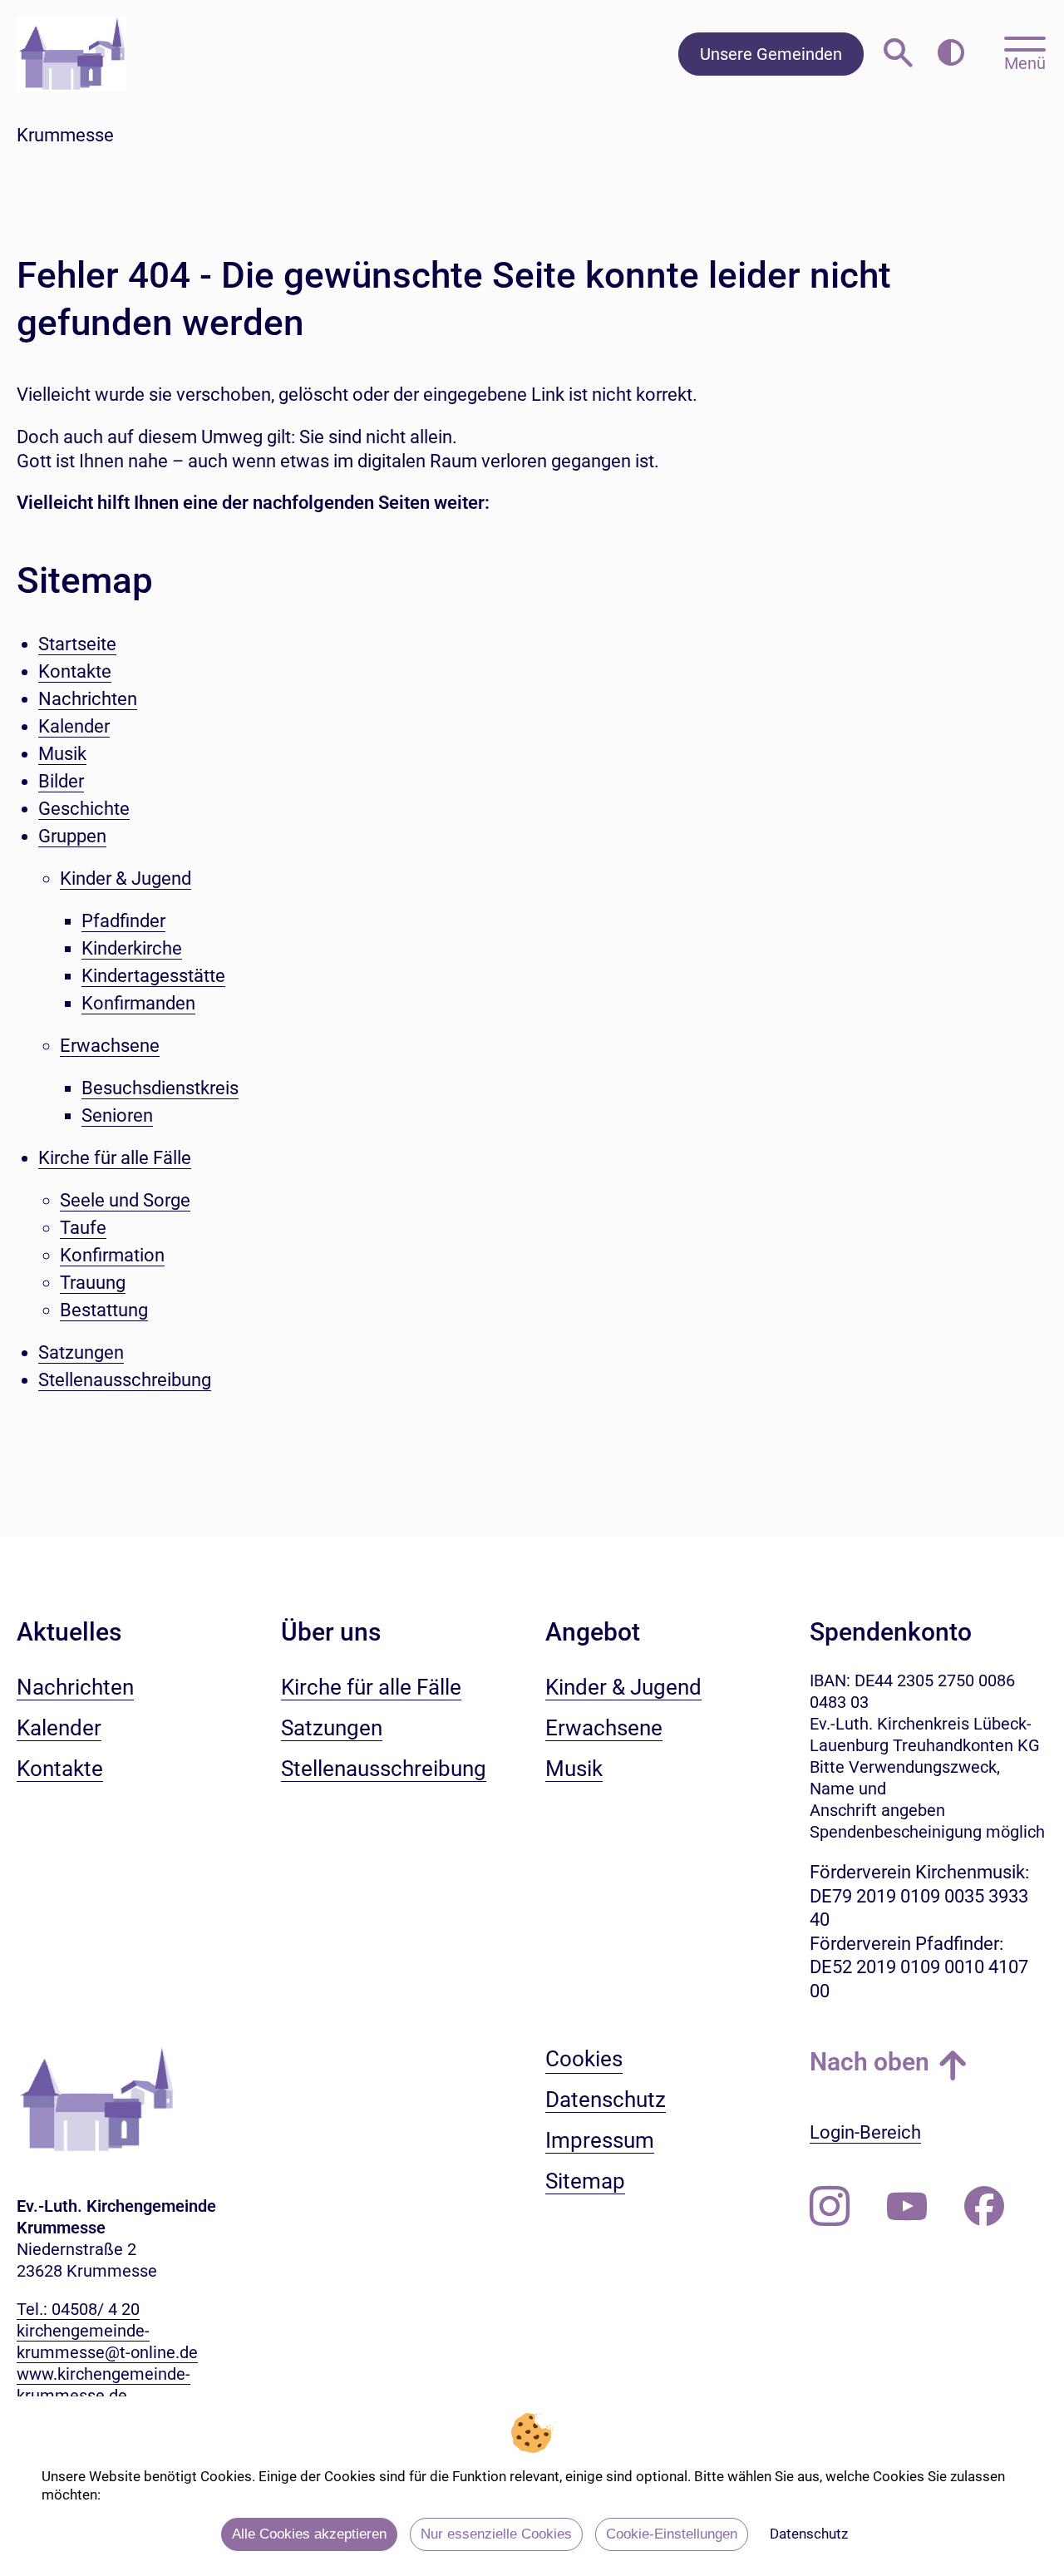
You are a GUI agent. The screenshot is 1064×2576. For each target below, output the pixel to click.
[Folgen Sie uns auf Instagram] (830, 2207)
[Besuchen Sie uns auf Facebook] (984, 2207)
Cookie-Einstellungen (672, 2534)
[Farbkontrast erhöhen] (951, 54)
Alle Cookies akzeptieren (309, 2534)
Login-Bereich (865, 2132)
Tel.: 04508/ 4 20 (78, 2309)
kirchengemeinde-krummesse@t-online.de (107, 2342)
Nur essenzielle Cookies (496, 2534)
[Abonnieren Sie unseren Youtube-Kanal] (907, 2207)
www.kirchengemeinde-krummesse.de (103, 2385)
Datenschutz (809, 2534)
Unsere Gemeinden (771, 54)
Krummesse (65, 135)
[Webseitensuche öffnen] (898, 54)
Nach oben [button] (869, 2062)
